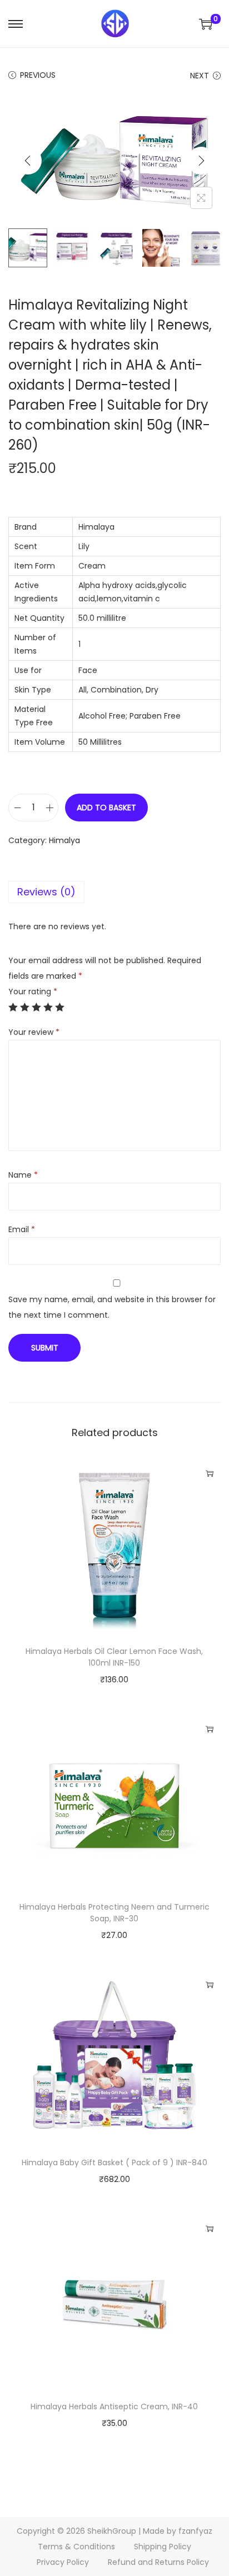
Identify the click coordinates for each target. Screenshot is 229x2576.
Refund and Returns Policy (158, 2562)
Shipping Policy (163, 2547)
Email (22, 1229)
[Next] (201, 161)
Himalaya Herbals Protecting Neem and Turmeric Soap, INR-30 (114, 1913)
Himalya (64, 840)
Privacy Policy (63, 2562)
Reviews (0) (46, 892)
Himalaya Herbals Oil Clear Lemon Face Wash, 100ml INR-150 (114, 1657)
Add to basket (106, 808)
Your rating (33, 991)
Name (23, 1175)
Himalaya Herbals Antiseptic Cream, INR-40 (114, 2406)
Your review (34, 1032)
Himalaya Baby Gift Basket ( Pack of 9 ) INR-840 (114, 2163)
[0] (206, 24)
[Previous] (28, 161)
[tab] (114, 892)
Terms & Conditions (76, 2547)
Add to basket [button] (210, 1473)
